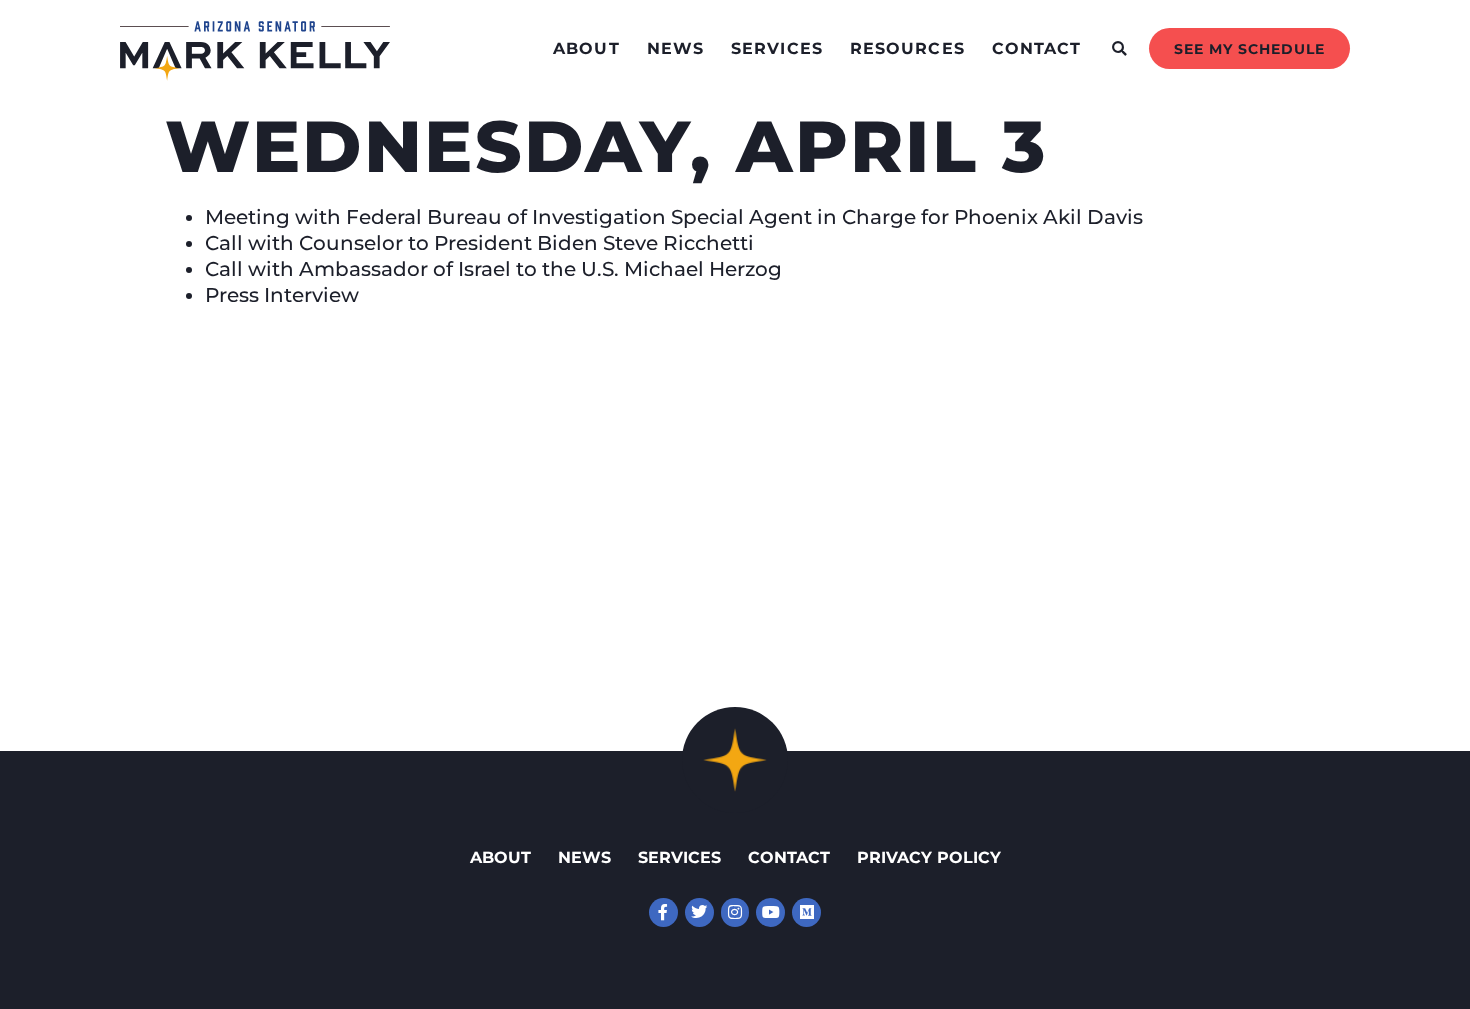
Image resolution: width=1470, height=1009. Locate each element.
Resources (907, 48)
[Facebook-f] (663, 912)
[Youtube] (770, 912)
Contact (1037, 48)
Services (777, 48)
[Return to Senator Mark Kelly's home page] (255, 74)
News (675, 48)
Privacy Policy (929, 857)
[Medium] (806, 912)
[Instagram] (735, 912)
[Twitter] (699, 912)
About (586, 48)
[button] (1119, 48)
